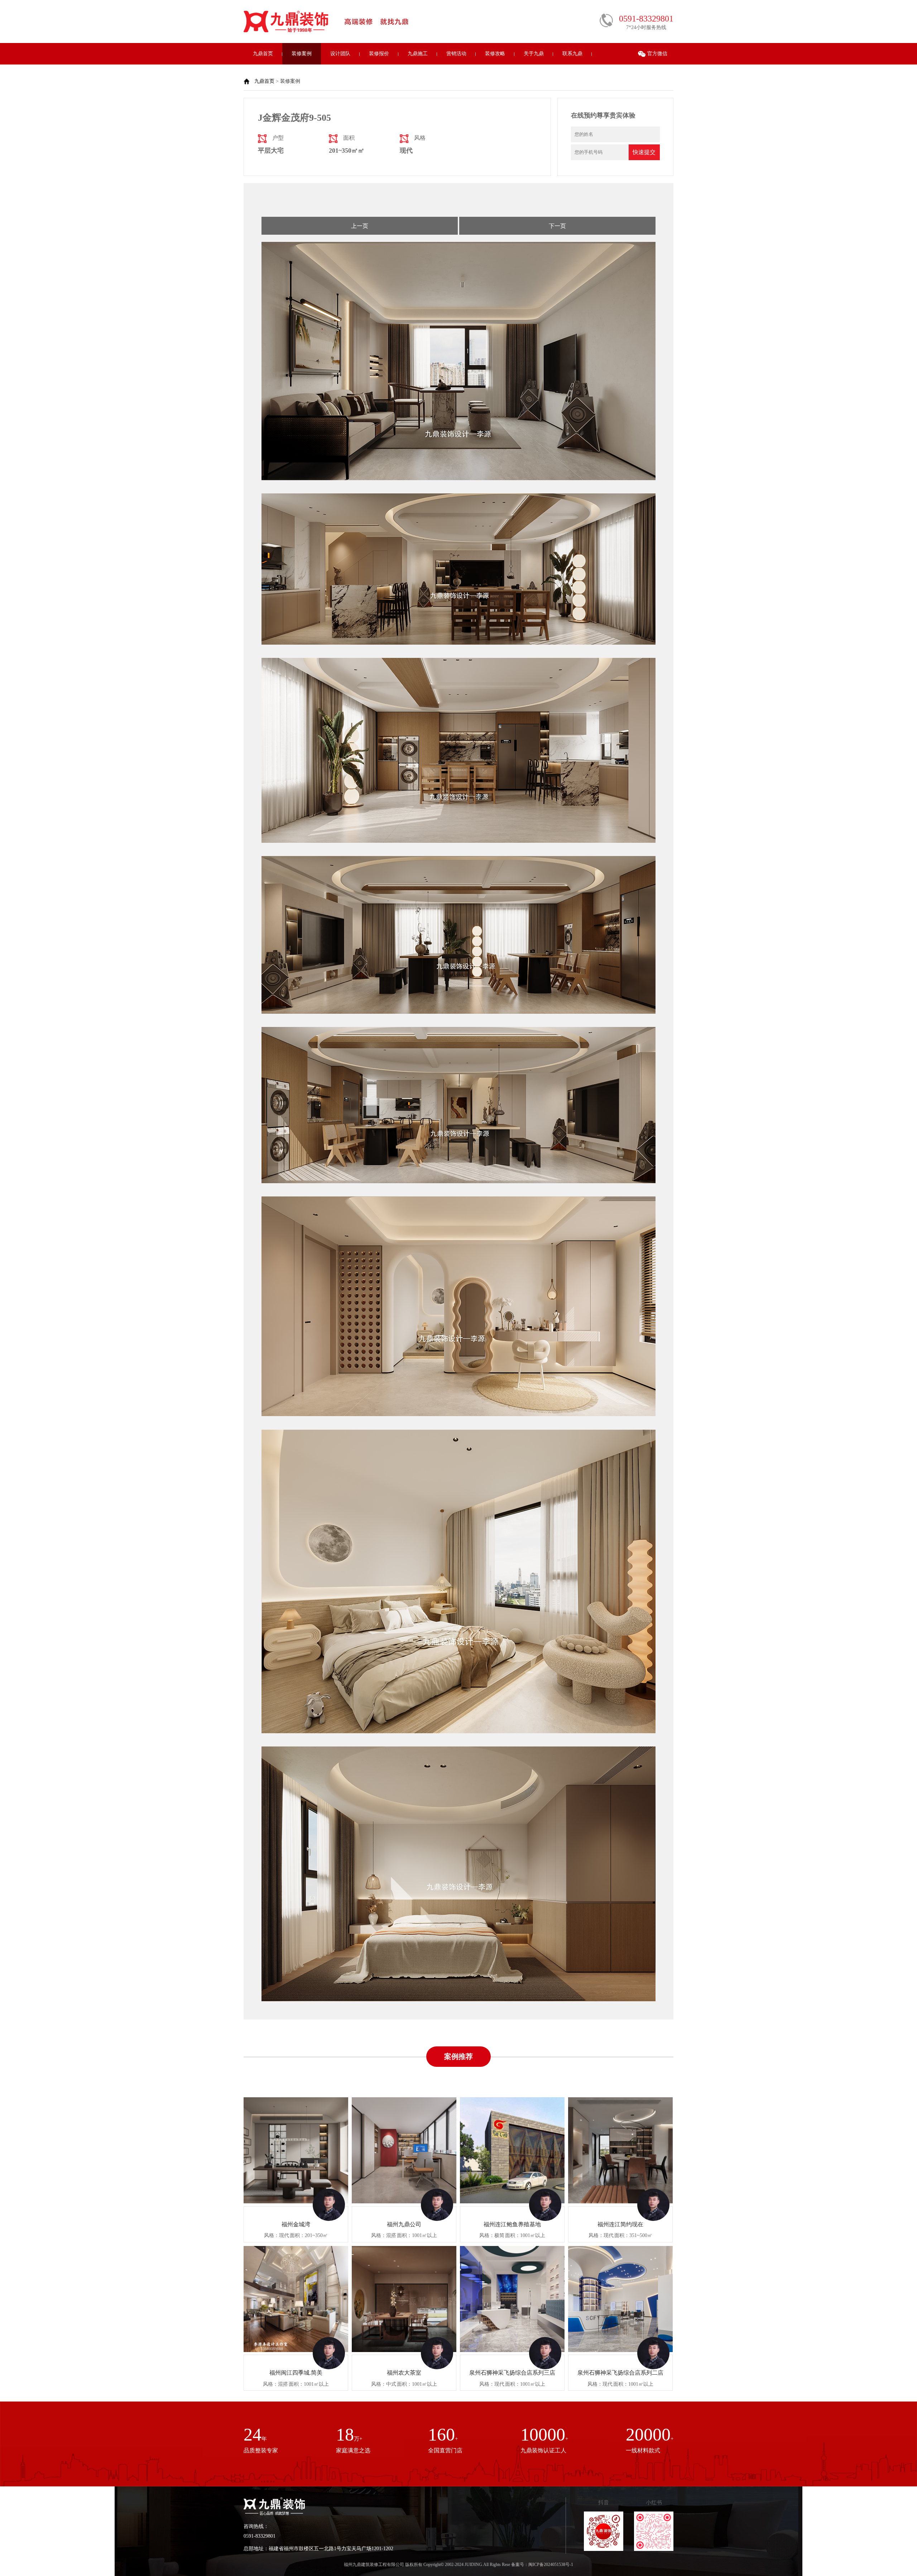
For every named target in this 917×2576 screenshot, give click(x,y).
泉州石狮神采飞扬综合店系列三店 (512, 2373)
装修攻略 (495, 54)
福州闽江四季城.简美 (296, 2373)
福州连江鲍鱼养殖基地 (512, 2224)
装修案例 (302, 54)
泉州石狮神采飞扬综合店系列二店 (620, 2373)
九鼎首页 (263, 54)
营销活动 (456, 54)
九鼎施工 (418, 54)
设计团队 (340, 54)
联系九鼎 (572, 54)
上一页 (360, 226)
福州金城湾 (296, 2224)
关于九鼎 (534, 54)
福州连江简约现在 (620, 2224)
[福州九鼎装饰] (287, 31)
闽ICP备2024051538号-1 (551, 2565)
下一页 (557, 226)
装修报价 (379, 54)
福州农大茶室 (404, 2373)
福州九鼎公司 (404, 2224)
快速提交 (644, 152)
